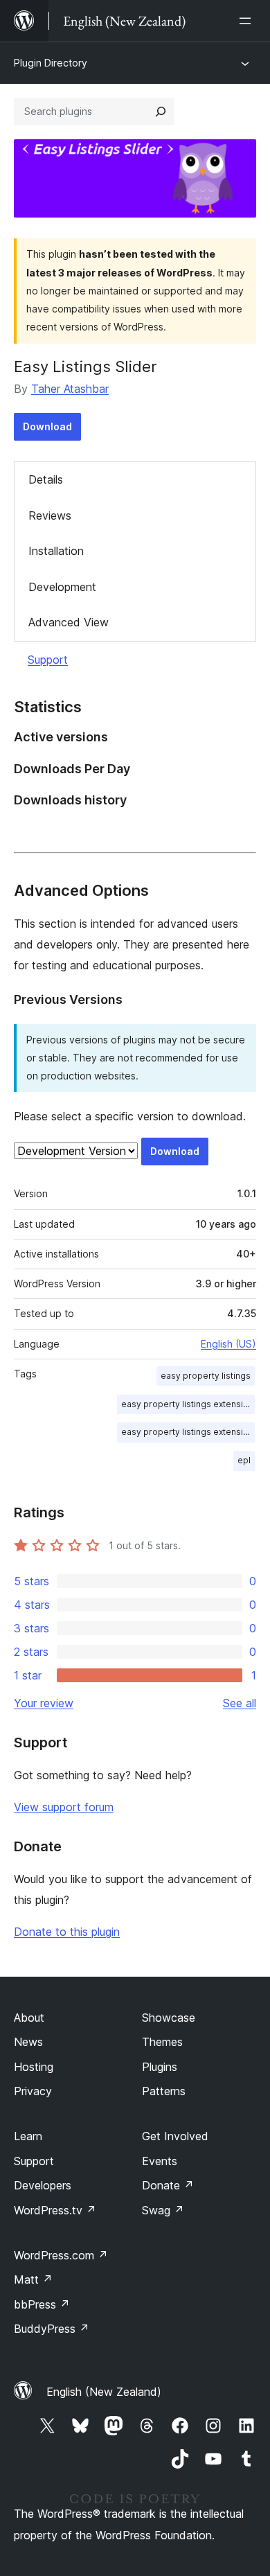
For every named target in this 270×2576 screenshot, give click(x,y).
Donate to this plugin (67, 1932)
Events (160, 2161)
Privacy (33, 2091)
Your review (44, 1703)
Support (48, 660)
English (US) (228, 1344)
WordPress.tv (55, 2210)
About (29, 2018)
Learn (28, 2136)
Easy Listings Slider (85, 367)
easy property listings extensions (188, 1432)
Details (46, 479)
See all (240, 1703)
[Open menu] (248, 21)
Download (47, 426)
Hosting (34, 2067)
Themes (162, 2042)
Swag (163, 2210)
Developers (43, 2185)
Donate (168, 2185)
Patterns (164, 2091)
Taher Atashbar (70, 389)
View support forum (64, 1807)
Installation (56, 551)
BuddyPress (52, 2329)
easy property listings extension (187, 1404)
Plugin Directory (51, 63)
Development (62, 587)
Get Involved (175, 2136)
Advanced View (69, 622)
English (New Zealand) (104, 2392)
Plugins (160, 2067)
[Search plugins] (161, 112)
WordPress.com (61, 2255)
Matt (33, 2279)
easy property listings (206, 1376)
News (28, 2042)
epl (244, 1460)
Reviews (50, 515)
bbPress (42, 2304)
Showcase (169, 2018)
